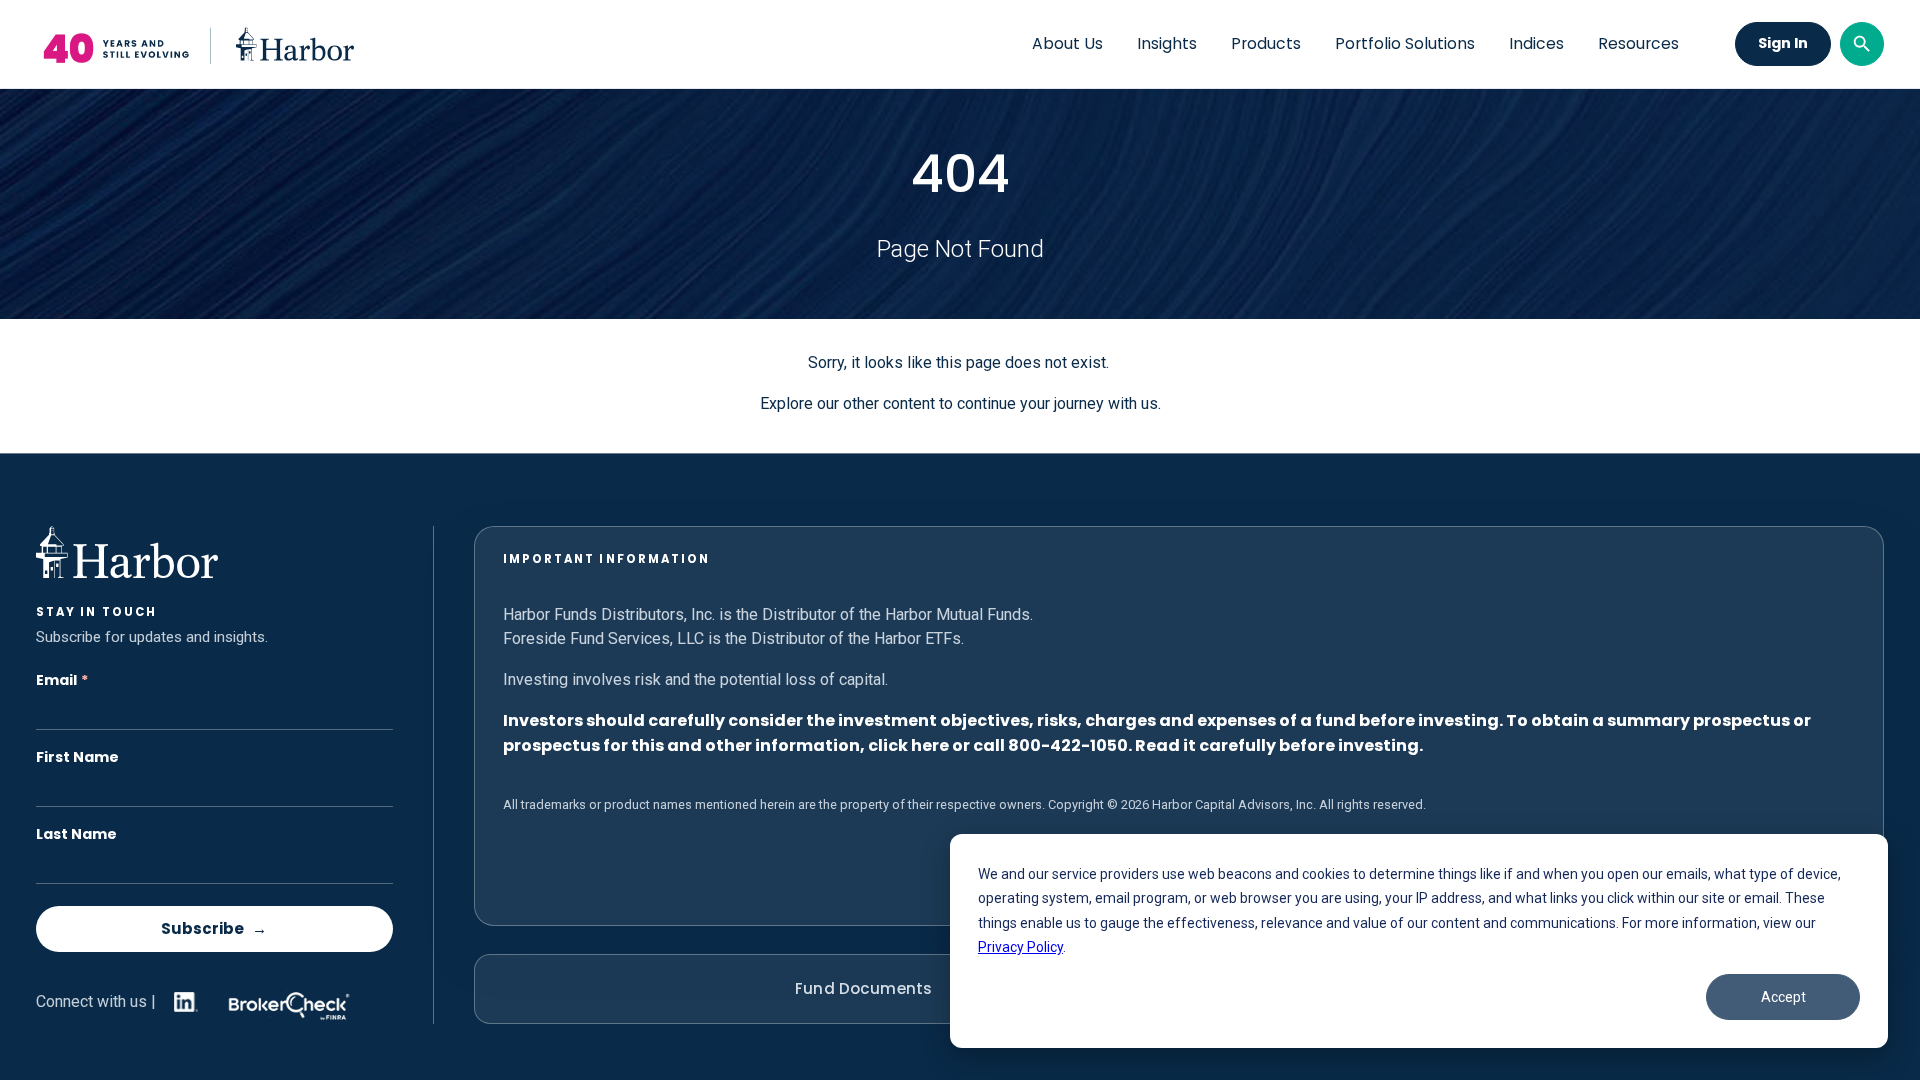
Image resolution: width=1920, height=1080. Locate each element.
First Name (77, 757)
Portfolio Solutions (1405, 44)
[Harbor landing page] (195, 44)
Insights (1167, 44)
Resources (1638, 44)
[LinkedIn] (182, 1002)
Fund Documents (863, 988)
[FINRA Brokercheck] (284, 1001)
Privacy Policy (1020, 947)
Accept (1783, 997)
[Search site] (1862, 44)
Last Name (76, 834)
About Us (1067, 44)
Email (62, 680)
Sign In (1783, 43)
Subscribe (202, 928)
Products (1266, 44)
